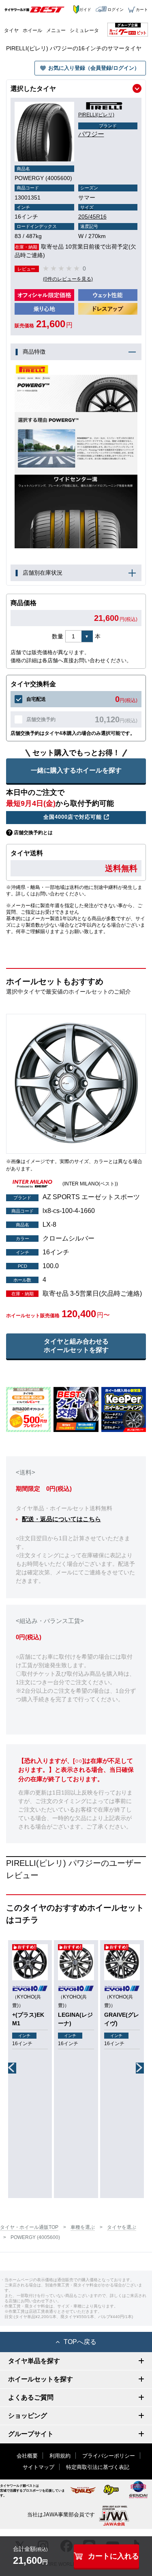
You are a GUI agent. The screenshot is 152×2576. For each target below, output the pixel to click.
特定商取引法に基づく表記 (98, 2467)
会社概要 (27, 2456)
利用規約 (60, 2456)
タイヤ (11, 30)
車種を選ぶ (83, 2227)
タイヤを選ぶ (122, 2227)
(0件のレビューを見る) (68, 279)
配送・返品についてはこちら (61, 1519)
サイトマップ (39, 2467)
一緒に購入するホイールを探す (76, 770)
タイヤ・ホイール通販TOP (29, 2227)
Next (140, 2068)
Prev (12, 2068)
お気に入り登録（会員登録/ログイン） (94, 68)
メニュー (56, 30)
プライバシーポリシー (109, 2456)
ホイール (32, 30)
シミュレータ (84, 30)
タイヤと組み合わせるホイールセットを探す (76, 1346)
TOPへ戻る (80, 2342)
